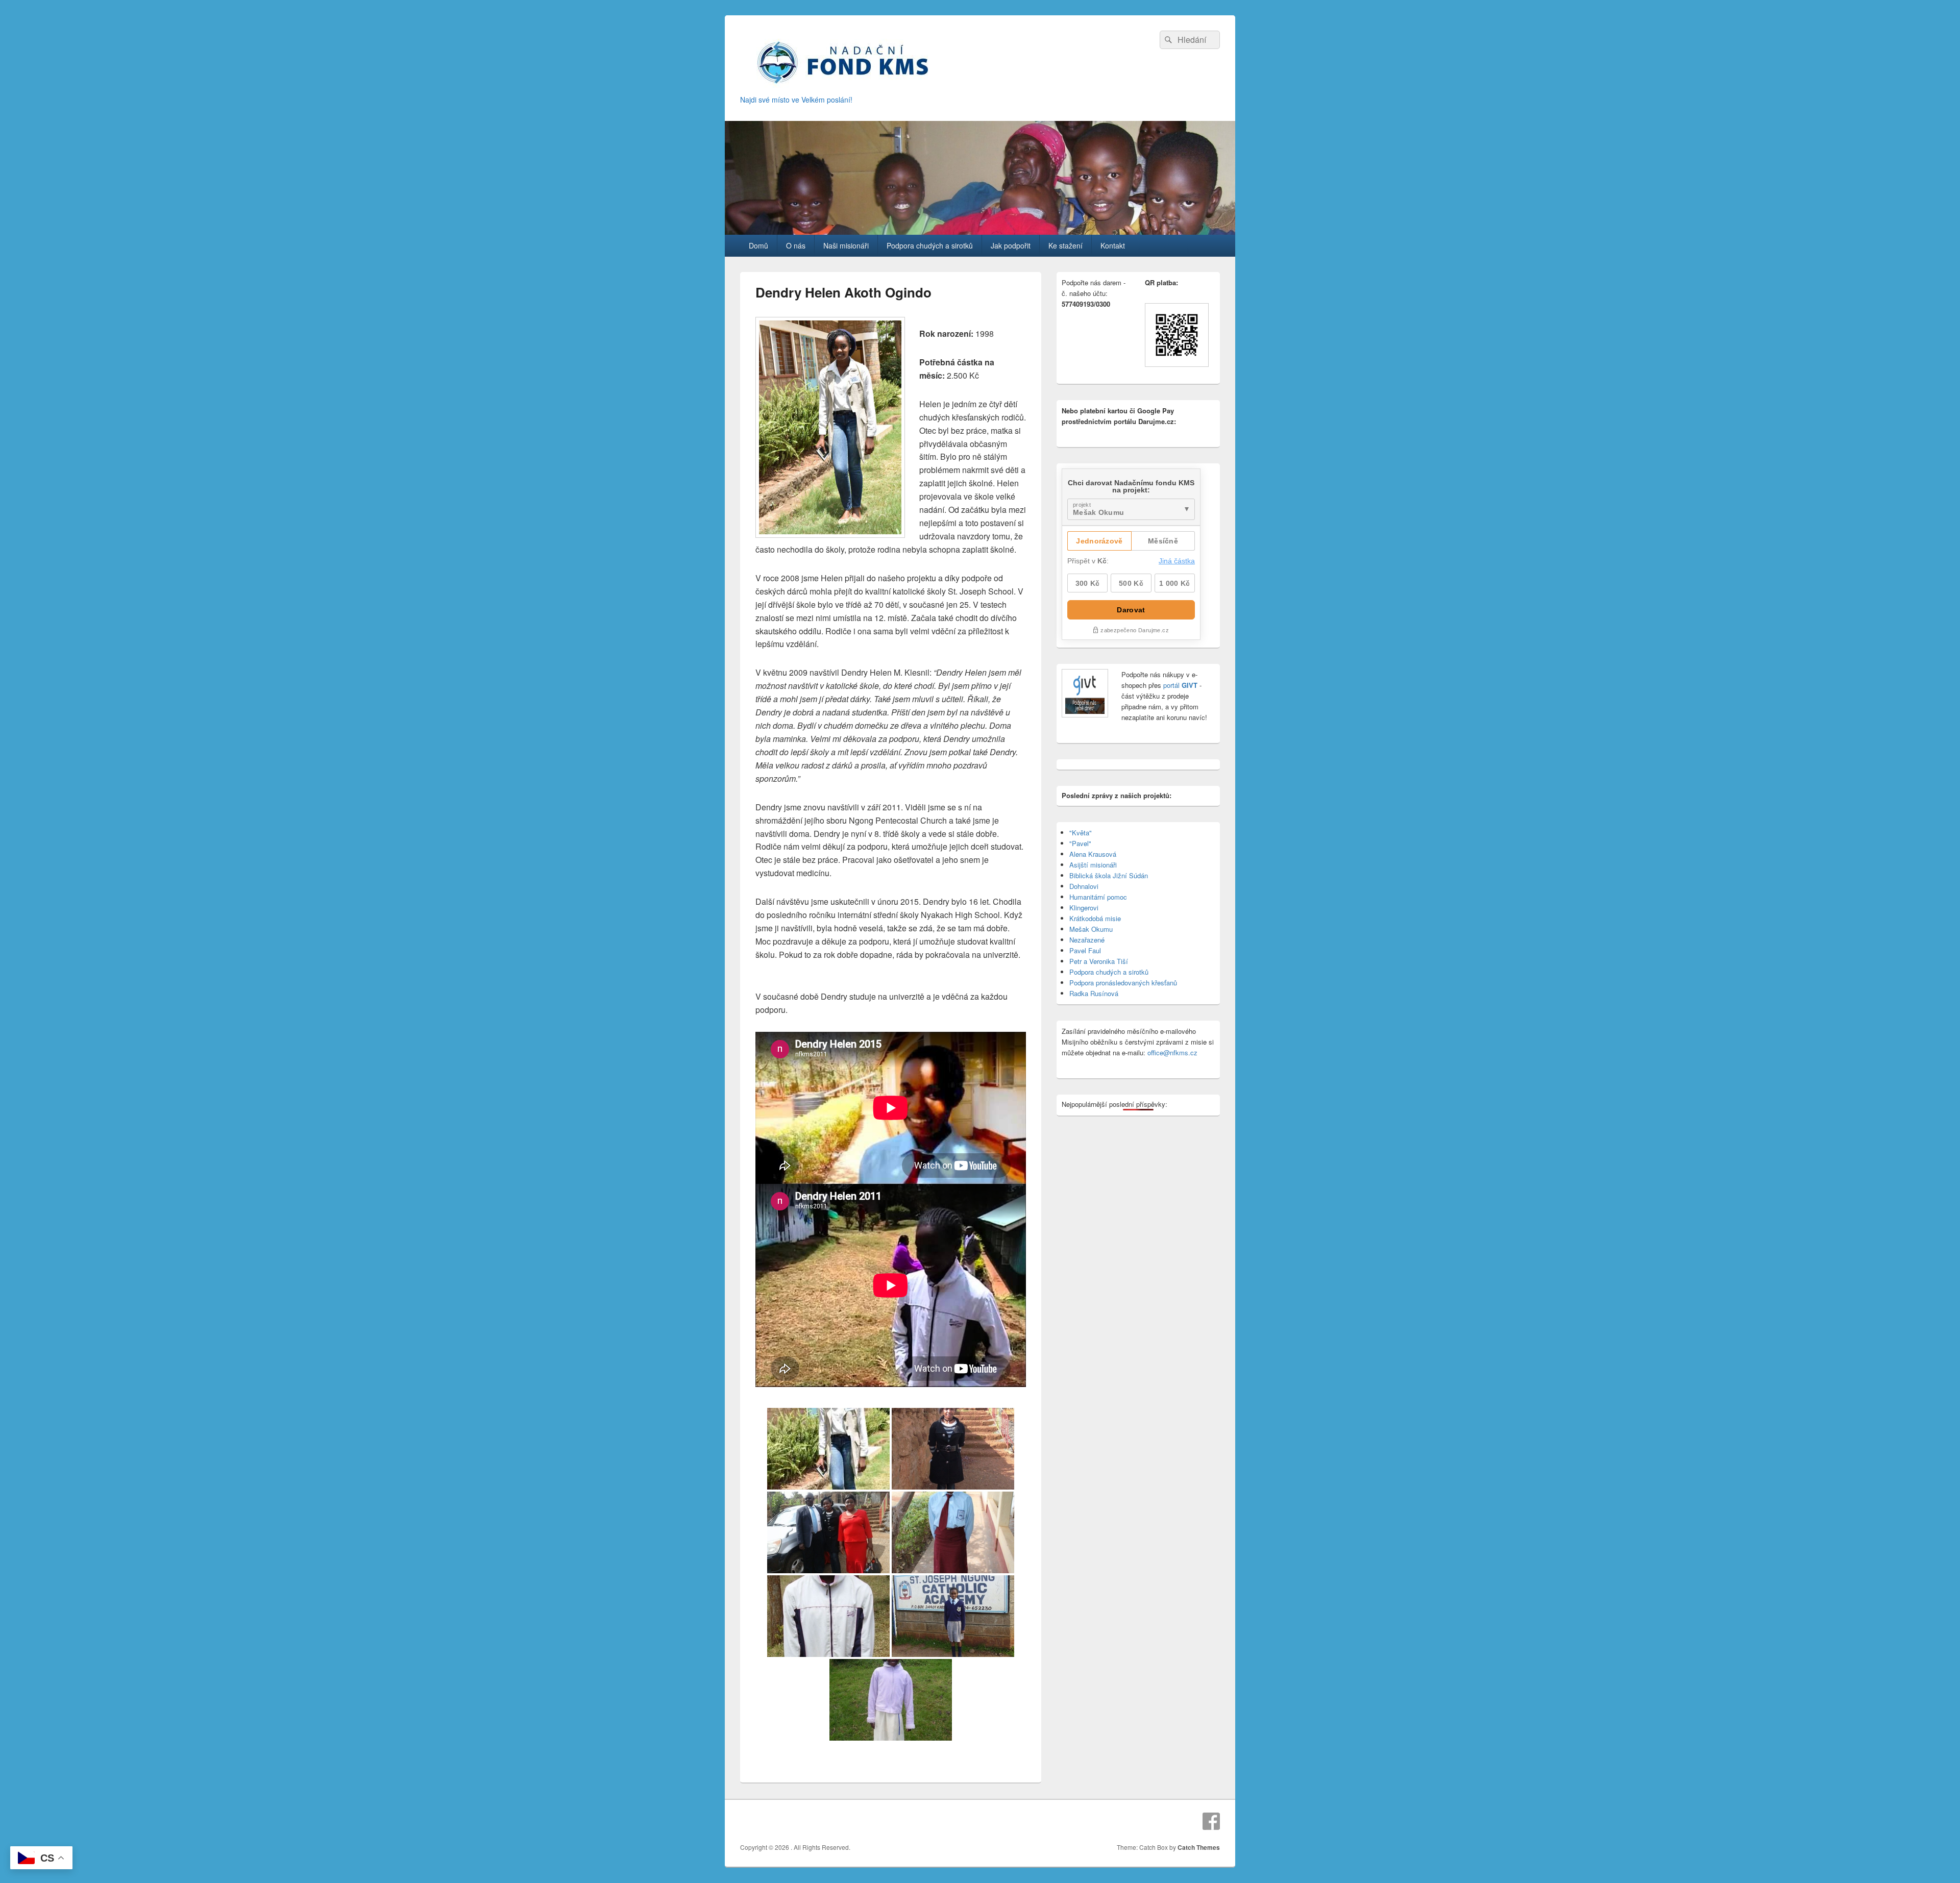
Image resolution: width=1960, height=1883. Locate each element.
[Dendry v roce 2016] (953, 1449)
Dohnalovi (1084, 886)
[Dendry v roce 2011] (828, 1616)
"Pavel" (1080, 843)
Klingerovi (1084, 908)
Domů (758, 245)
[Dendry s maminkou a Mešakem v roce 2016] (828, 1532)
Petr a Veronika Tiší (1099, 961)
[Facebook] (1211, 1821)
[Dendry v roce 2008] (891, 1700)
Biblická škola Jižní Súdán (1109, 875)
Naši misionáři (846, 245)
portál (1179, 685)
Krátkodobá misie (1095, 918)
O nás (796, 245)
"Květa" (1081, 833)
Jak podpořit (1011, 245)
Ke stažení (1065, 245)
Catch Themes (1199, 1847)
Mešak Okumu (1091, 929)
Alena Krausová (1093, 854)
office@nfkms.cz (1172, 1052)
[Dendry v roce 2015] (953, 1532)
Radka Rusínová (1094, 993)
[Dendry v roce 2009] (953, 1616)
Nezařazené (1087, 940)
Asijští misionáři (1093, 865)
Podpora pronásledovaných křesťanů (1123, 983)
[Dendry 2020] (828, 1449)
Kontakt (1113, 245)
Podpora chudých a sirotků (930, 245)
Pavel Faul (1085, 950)
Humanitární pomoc (1098, 897)
